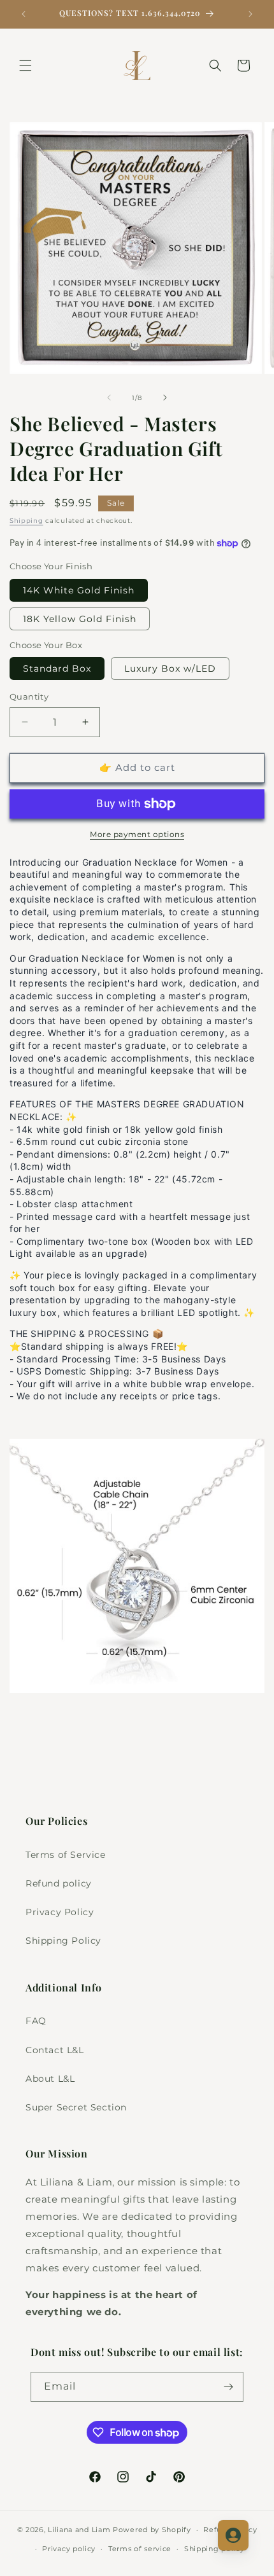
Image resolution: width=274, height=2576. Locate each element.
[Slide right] (165, 398)
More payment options (137, 834)
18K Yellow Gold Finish (80, 619)
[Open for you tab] (233, 2535)
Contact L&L (55, 2050)
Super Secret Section (76, 2107)
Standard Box (57, 668)
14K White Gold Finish (79, 590)
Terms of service (140, 2549)
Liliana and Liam (79, 2530)
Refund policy (59, 1883)
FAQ (36, 2021)
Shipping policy (214, 2549)
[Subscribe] (229, 2387)
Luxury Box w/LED (170, 668)
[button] (25, 66)
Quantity (29, 696)
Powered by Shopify (152, 2530)
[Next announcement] (250, 14)
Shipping (26, 521)
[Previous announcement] (24, 14)
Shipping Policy (63, 1941)
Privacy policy (69, 2549)
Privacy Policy (60, 1912)
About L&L (50, 2079)
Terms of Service (66, 1855)
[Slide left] (109, 398)
